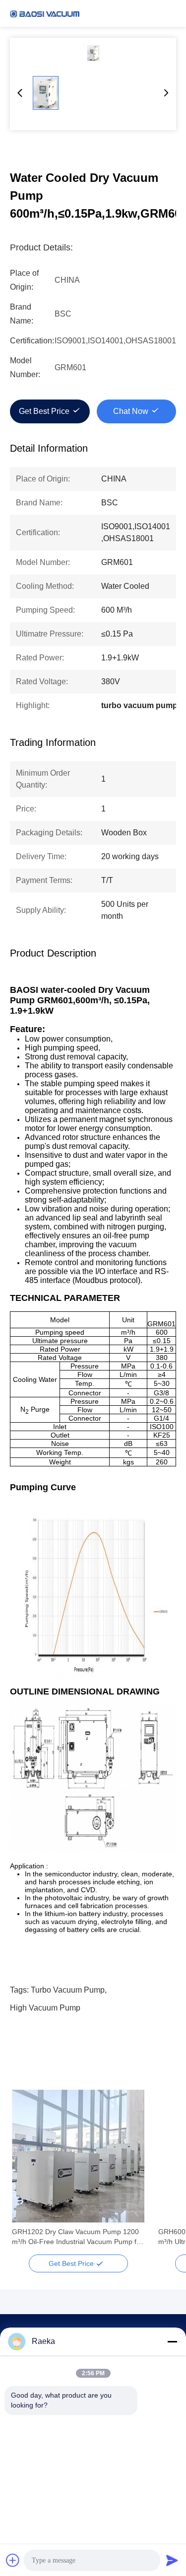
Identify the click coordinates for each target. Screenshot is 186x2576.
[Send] (172, 2560)
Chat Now (131, 411)
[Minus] (172, 2341)
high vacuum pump (45, 2008)
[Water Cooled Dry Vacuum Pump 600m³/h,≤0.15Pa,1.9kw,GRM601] (93, 53)
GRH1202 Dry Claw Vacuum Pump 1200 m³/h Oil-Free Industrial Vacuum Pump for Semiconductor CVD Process (77, 2237)
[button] (25, 2173)
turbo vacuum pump (68, 1990)
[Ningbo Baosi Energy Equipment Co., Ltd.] (45, 13)
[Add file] (13, 2560)
